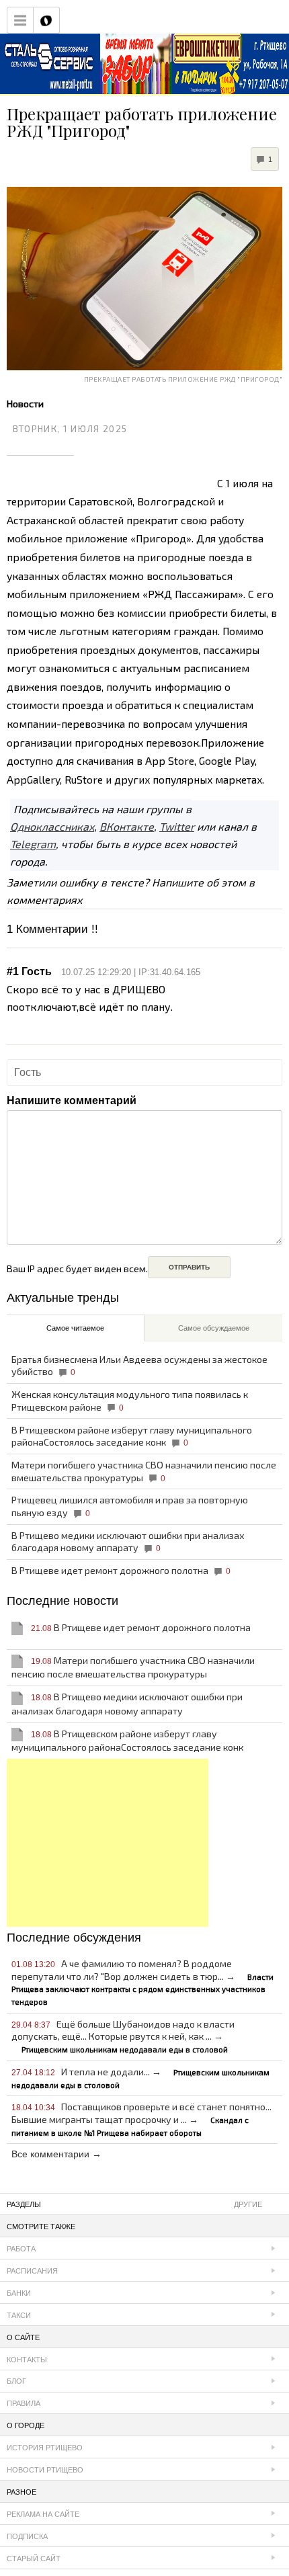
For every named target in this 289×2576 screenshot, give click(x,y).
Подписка (27, 2536)
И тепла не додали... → (140, 2078)
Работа (21, 2249)
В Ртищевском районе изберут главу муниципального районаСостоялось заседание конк (132, 1436)
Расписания (32, 2271)
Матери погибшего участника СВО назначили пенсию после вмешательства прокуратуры (144, 1471)
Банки (19, 2293)
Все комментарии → (56, 2154)
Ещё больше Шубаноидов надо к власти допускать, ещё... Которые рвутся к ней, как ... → (123, 2036)
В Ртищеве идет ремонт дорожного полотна (121, 1570)
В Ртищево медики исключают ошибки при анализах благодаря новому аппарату (128, 1542)
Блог (16, 2381)
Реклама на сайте (43, 2514)
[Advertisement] (108, 1843)
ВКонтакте (127, 826)
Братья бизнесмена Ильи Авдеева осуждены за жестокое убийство (139, 1366)
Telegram (33, 844)
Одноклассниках (52, 826)
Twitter (177, 826)
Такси (19, 2315)
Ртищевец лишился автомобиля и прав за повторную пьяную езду (130, 1506)
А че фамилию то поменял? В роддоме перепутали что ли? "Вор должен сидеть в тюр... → (142, 1982)
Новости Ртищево (45, 2470)
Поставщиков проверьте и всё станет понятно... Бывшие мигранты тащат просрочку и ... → (141, 2119)
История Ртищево (45, 2448)
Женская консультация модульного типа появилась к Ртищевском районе (130, 1401)
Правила (24, 2403)
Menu (20, 20)
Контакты (27, 2360)
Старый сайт (34, 2559)
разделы (134, 2204)
